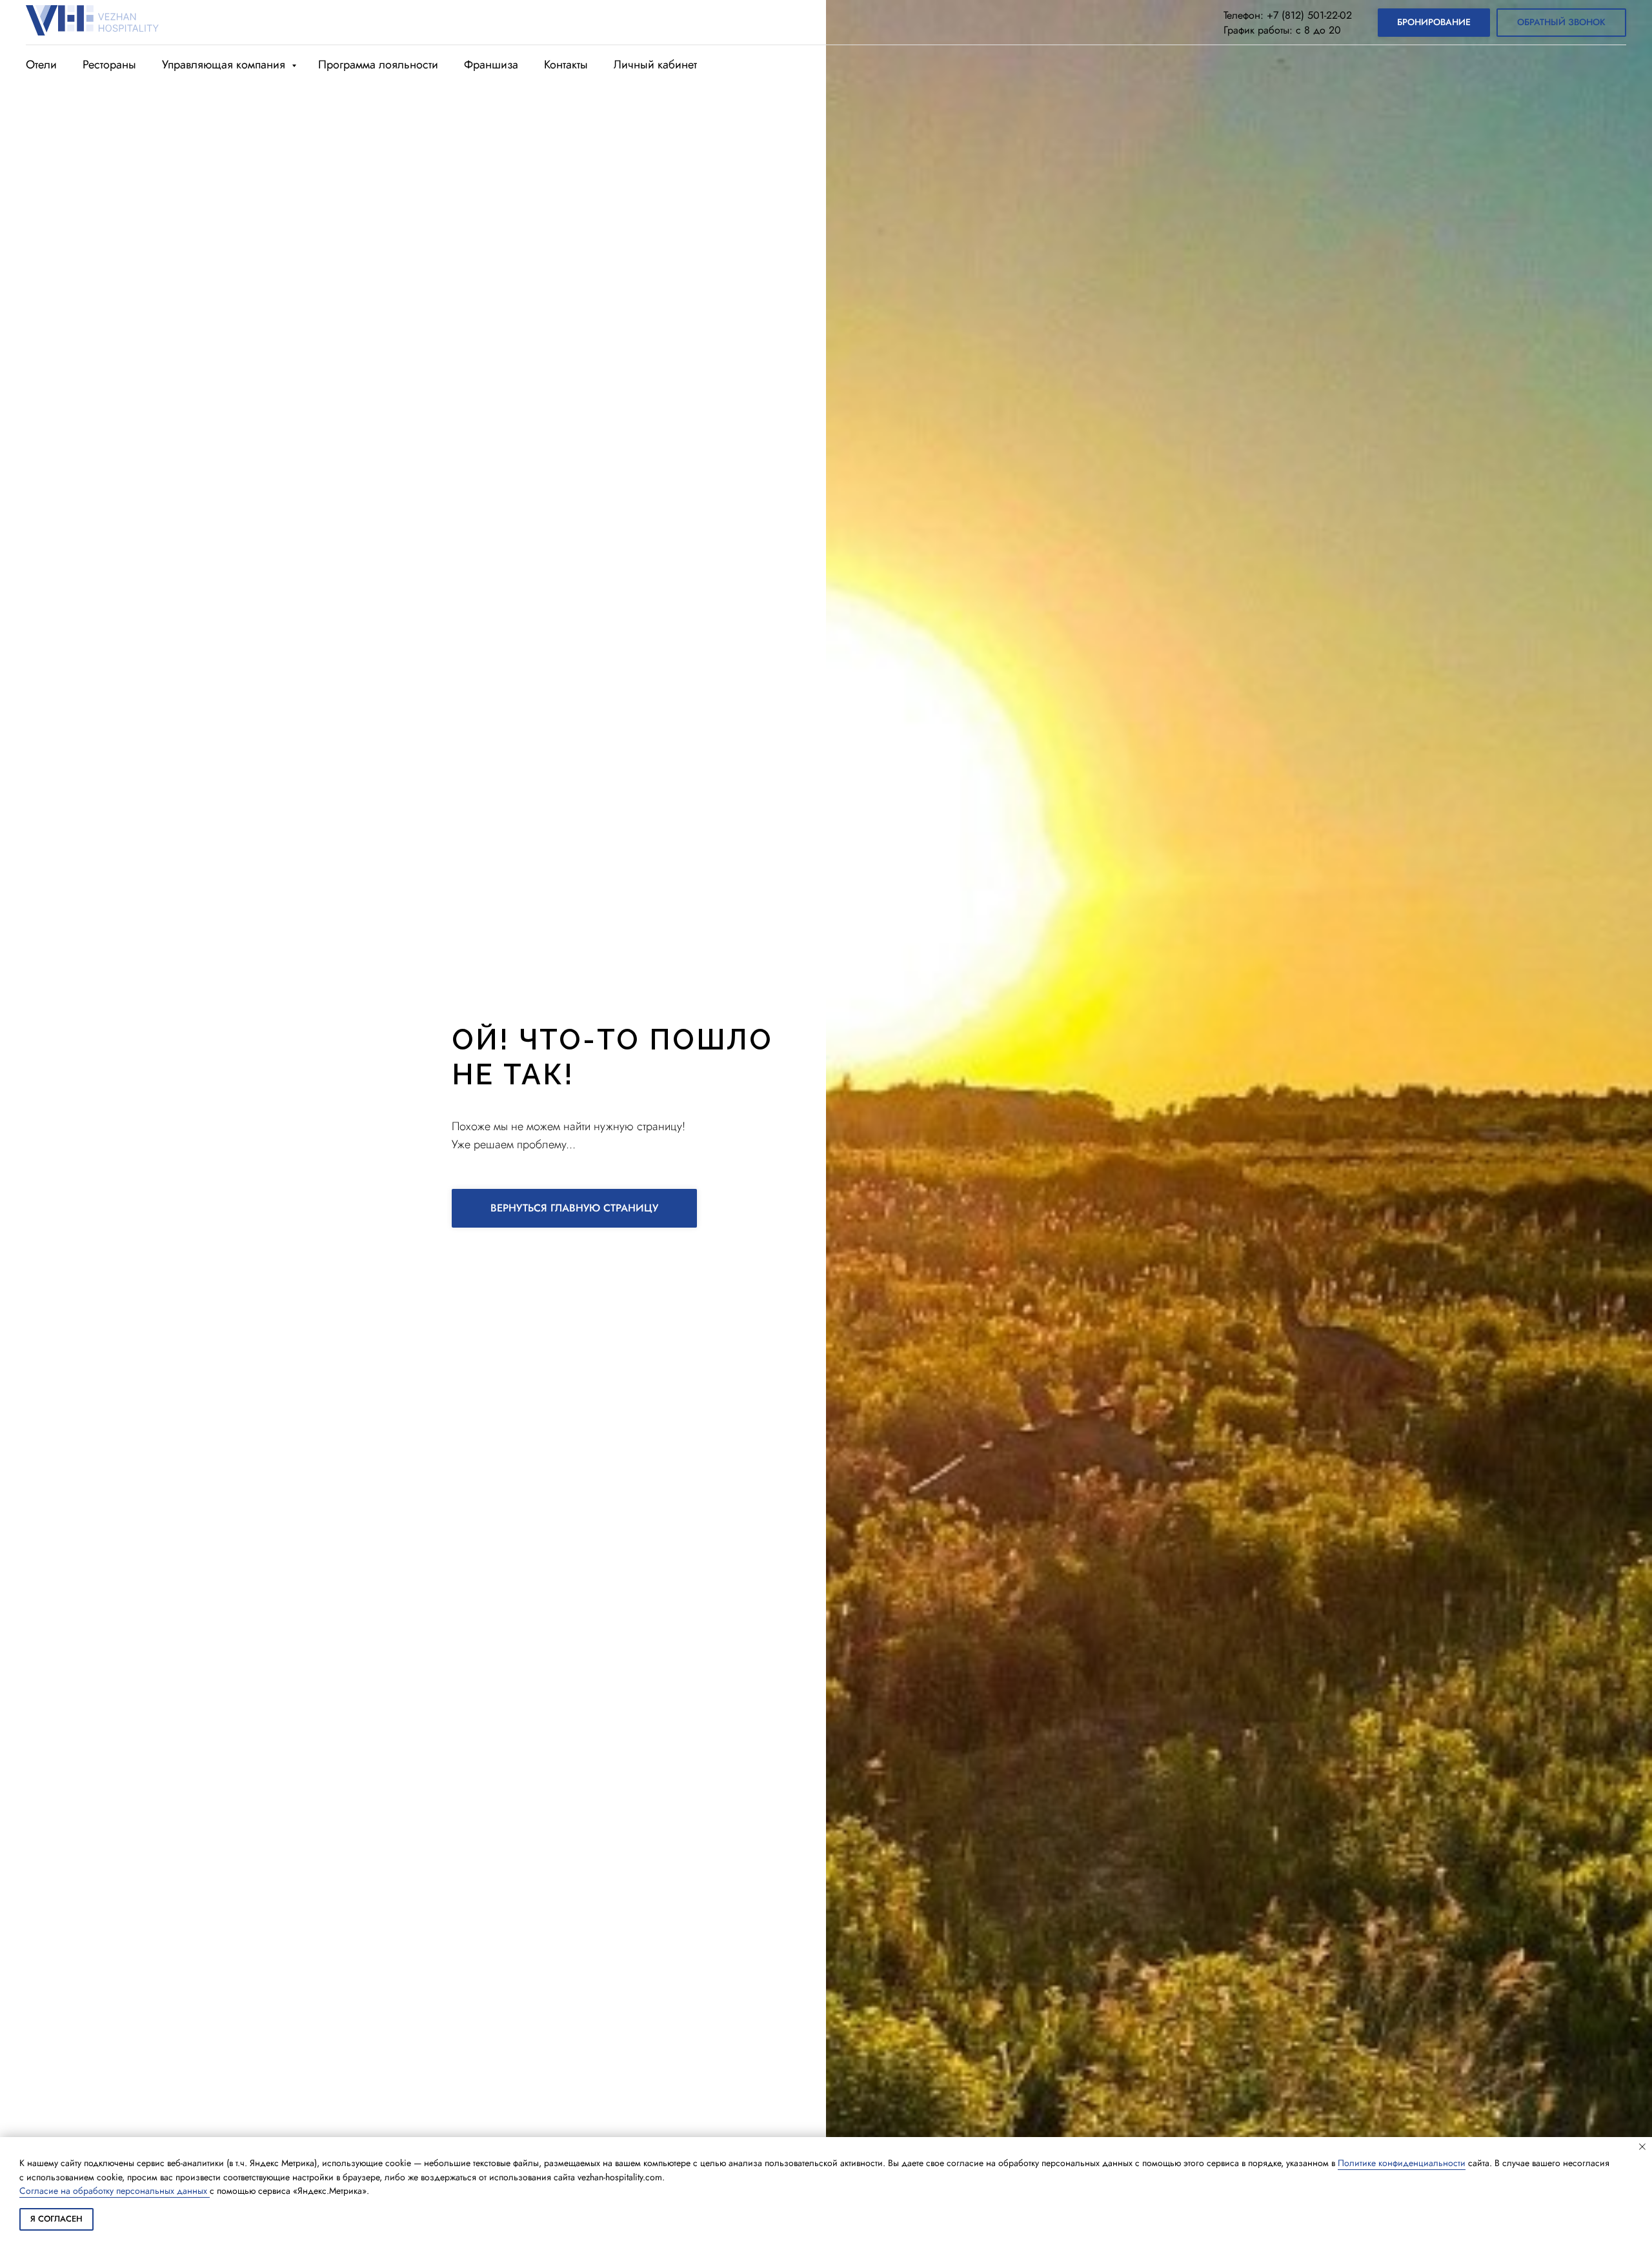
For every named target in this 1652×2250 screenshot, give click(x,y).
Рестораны (109, 65)
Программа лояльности (378, 65)
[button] (1561, 23)
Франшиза (491, 65)
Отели (41, 65)
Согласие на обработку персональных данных (115, 2191)
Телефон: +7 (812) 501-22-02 (1288, 15)
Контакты (566, 65)
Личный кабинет (655, 65)
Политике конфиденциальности (1402, 2163)
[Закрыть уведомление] (1642, 2147)
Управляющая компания (225, 65)
